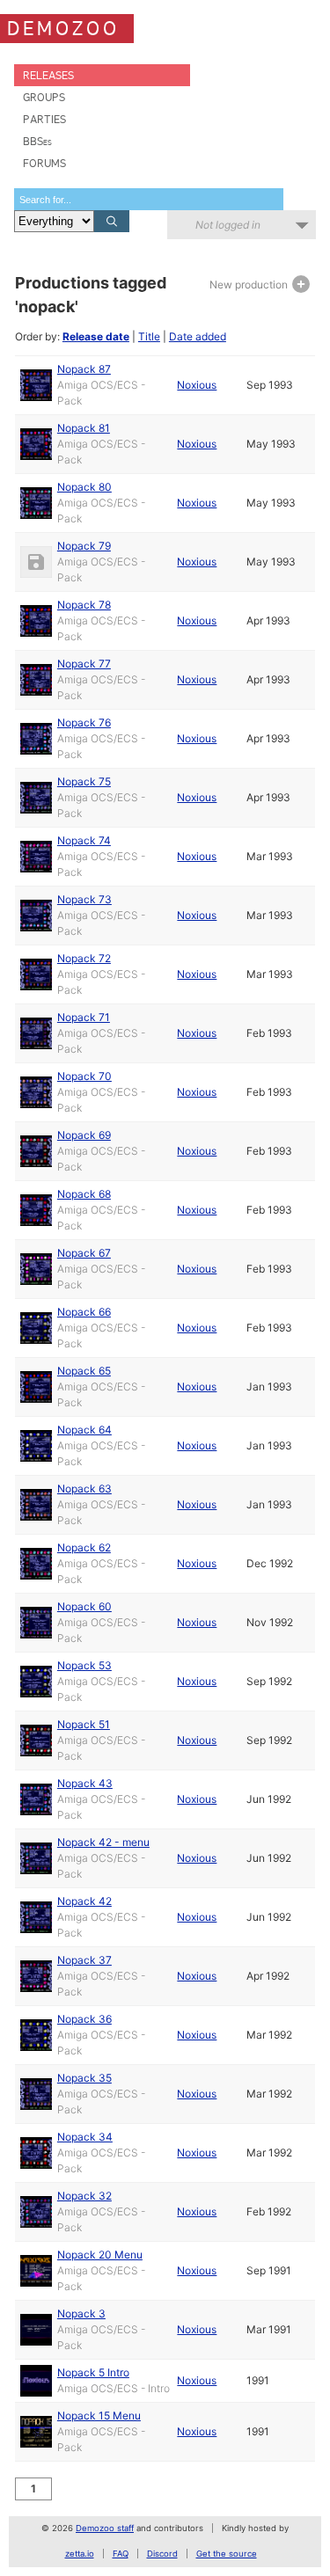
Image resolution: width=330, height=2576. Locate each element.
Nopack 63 (84, 1489)
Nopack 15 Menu (99, 2415)
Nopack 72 (84, 958)
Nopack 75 (84, 781)
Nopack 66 (84, 1312)
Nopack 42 (84, 1901)
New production (250, 285)
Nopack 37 (84, 1960)
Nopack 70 (84, 1076)
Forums (44, 163)
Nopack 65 (84, 1371)
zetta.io (80, 2554)
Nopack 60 (84, 1606)
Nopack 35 (84, 2078)
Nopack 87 (84, 369)
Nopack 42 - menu (103, 1842)
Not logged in (228, 225)
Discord (162, 2554)
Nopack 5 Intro (93, 2372)
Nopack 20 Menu (100, 2255)
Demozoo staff (105, 2528)
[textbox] (149, 199)
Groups (44, 97)
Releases (48, 75)
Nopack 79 (84, 546)
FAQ (121, 2554)
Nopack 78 (84, 605)
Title (149, 336)
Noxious (197, 385)
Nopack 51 (84, 1724)
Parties (44, 119)
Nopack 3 (81, 2313)
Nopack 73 (84, 899)
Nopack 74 (84, 840)
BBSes (37, 141)
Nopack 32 (84, 2196)
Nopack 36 (84, 2019)
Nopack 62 (84, 1547)
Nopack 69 (84, 1135)
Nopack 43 (85, 1783)
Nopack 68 (84, 1194)
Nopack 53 (84, 1665)
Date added (198, 336)
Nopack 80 (84, 487)
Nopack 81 (84, 428)
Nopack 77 (84, 664)
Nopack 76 (84, 722)
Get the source (227, 2554)
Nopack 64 (84, 1430)
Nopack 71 (84, 1017)
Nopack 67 (84, 1253)
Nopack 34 (85, 2137)
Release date (96, 336)
